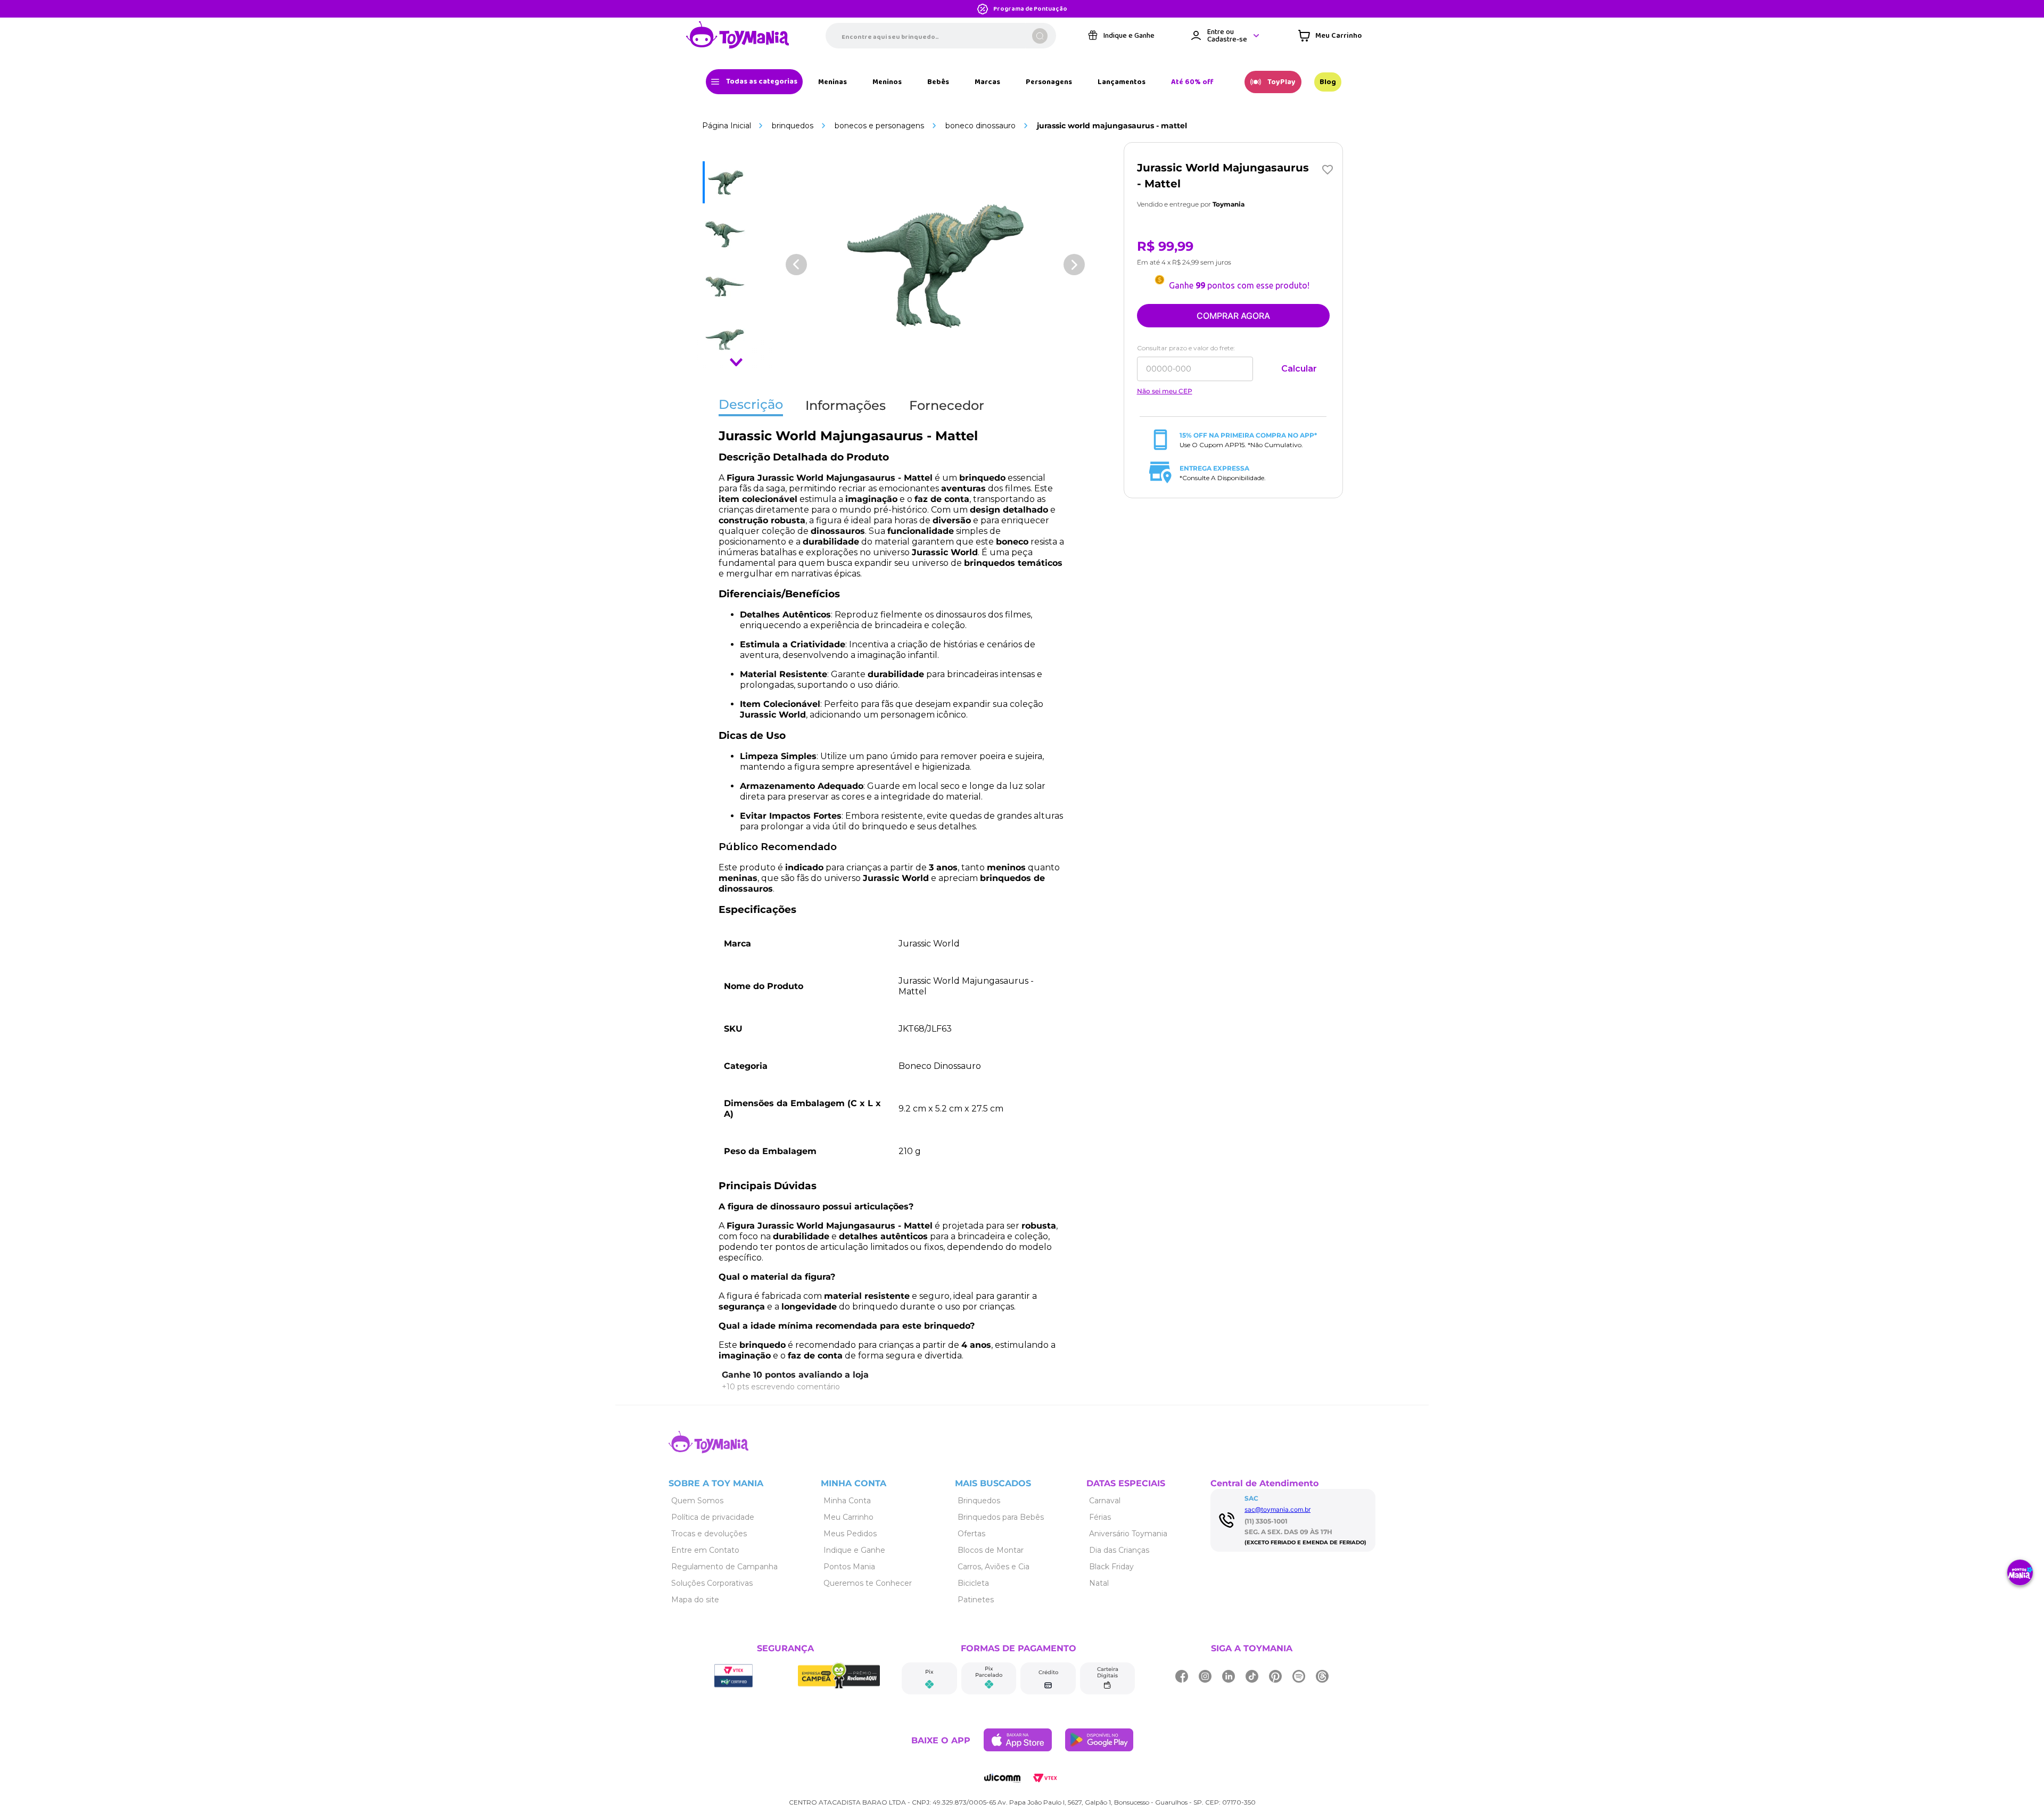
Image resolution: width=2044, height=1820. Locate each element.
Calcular (1299, 369)
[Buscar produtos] (1040, 36)
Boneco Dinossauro (980, 126)
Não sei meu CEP (1165, 391)
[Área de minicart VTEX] (1330, 36)
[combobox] (941, 36)
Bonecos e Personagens (879, 126)
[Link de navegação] (738, 36)
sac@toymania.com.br (1278, 1509)
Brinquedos (793, 126)
